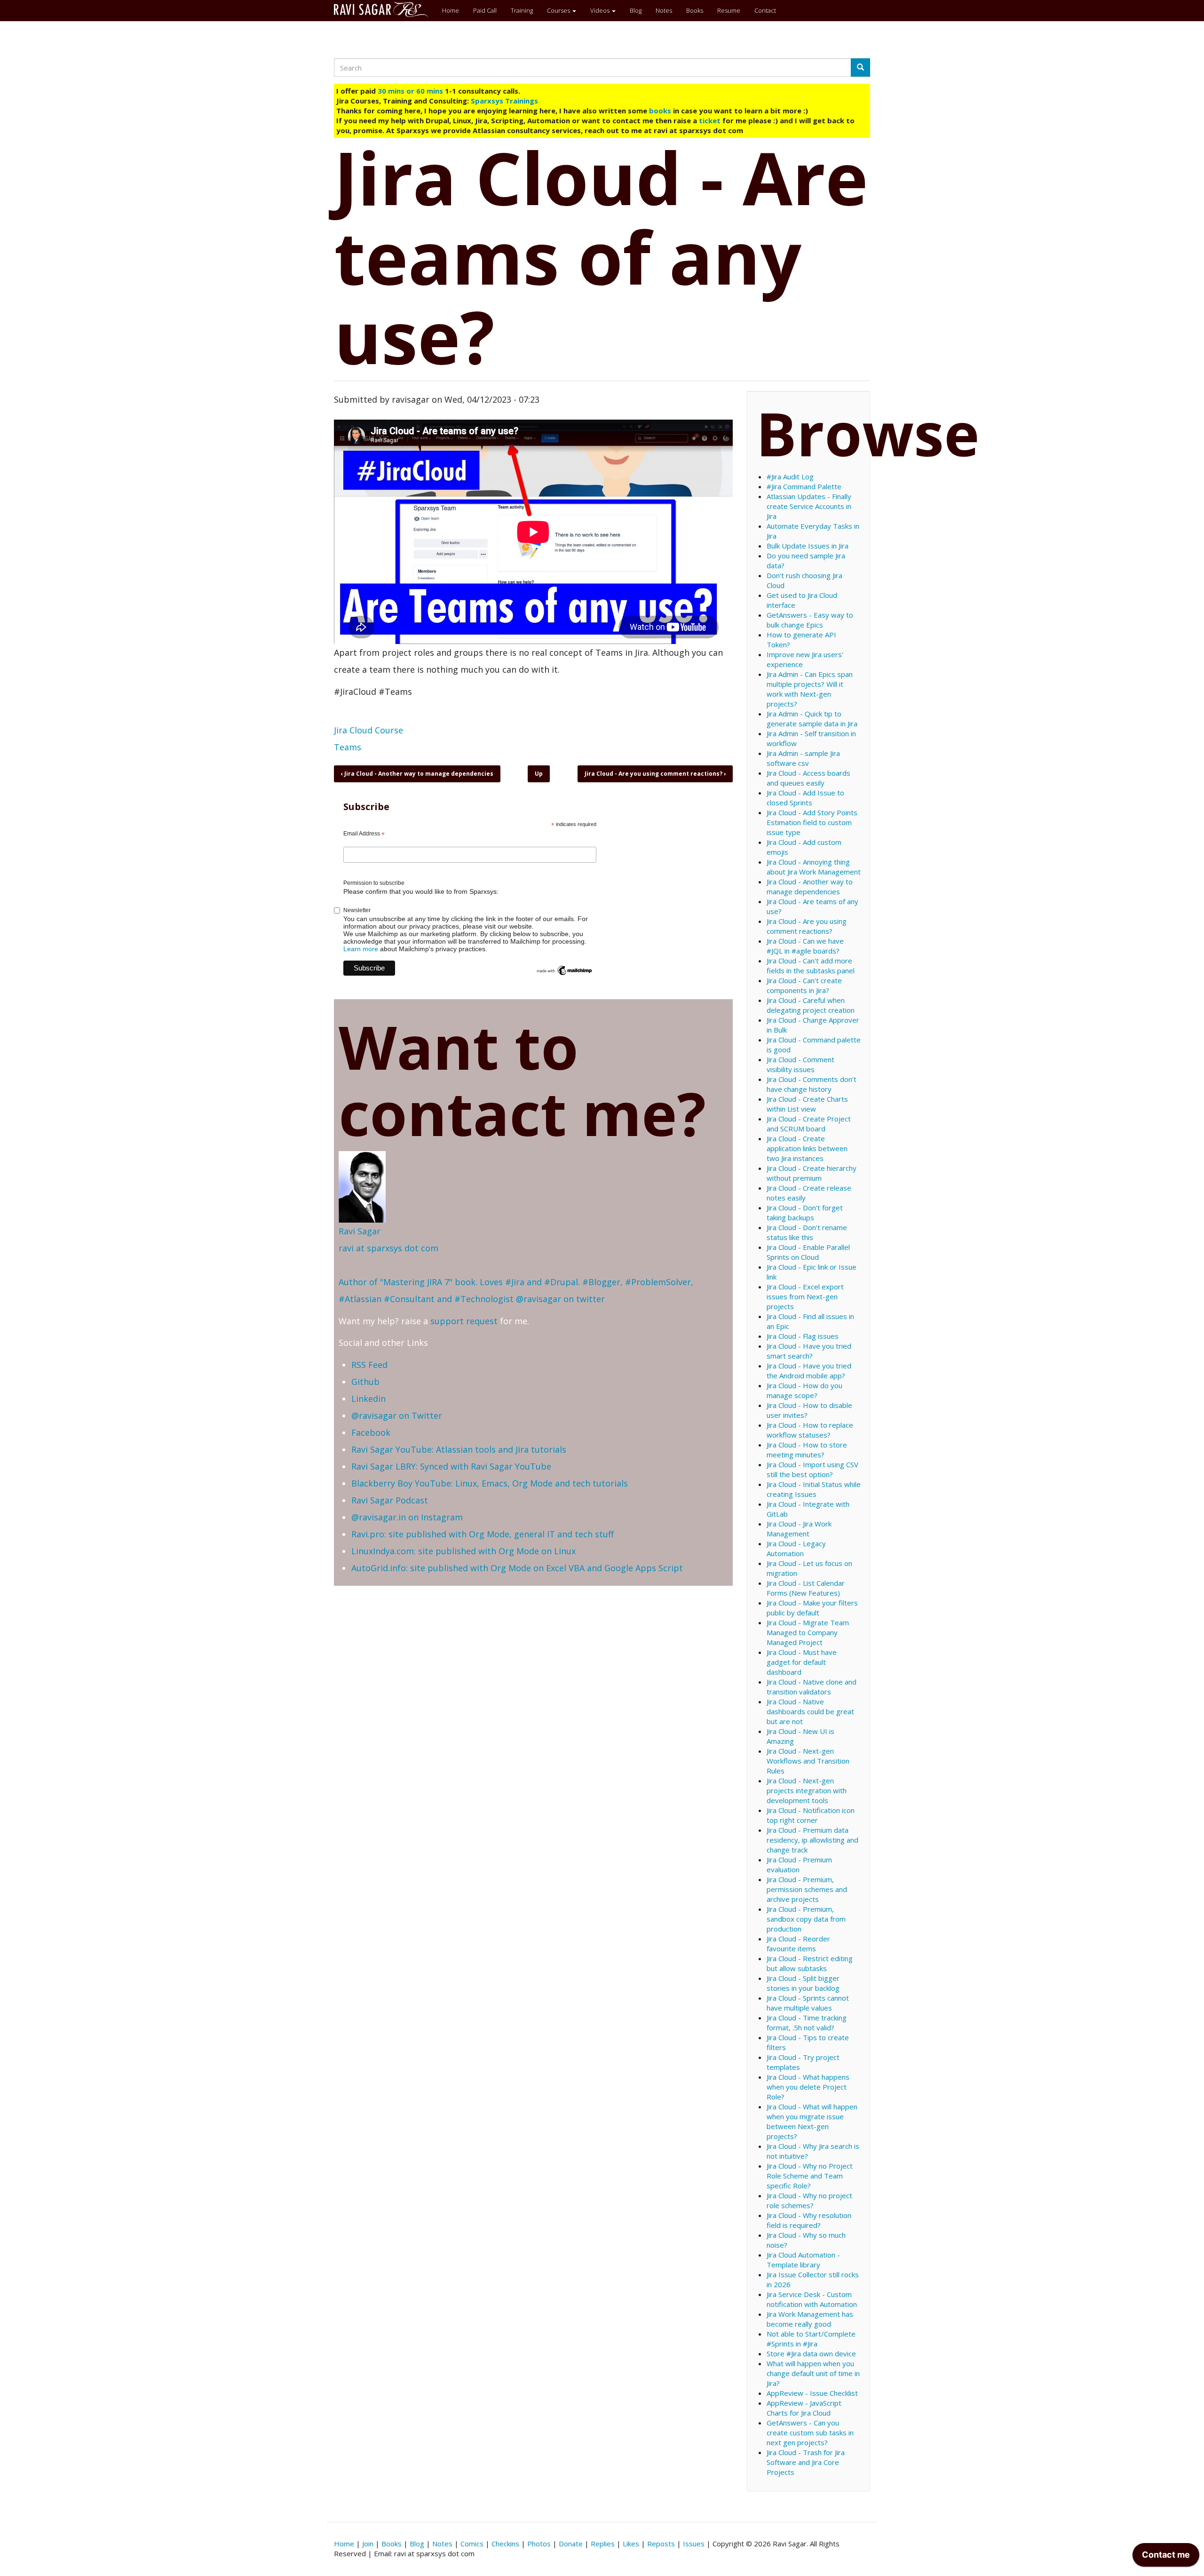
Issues (694, 2544)
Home (451, 10)
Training (522, 10)
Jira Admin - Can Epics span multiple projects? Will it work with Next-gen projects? (810, 689)
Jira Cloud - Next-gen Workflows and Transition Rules (808, 1761)
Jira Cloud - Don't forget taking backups (805, 1212)
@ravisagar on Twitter (397, 1415)
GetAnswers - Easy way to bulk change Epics (810, 620)
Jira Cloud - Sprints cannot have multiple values (808, 2003)
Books (695, 10)
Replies (603, 2544)
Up (539, 774)
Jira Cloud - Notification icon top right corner (811, 1815)
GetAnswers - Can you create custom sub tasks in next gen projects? (810, 2433)
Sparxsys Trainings (504, 101)
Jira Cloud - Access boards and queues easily (808, 778)
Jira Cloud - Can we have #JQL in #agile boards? (805, 946)
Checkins (505, 2544)
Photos (539, 2544)
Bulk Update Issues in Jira (808, 546)
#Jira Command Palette (804, 486)
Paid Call (485, 10)
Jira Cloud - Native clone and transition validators (812, 1687)
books (660, 111)
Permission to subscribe (374, 883)
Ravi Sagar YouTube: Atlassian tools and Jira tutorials (459, 1449)
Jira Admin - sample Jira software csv (803, 758)
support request (464, 1321)
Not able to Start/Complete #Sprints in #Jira (811, 2339)
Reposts (661, 2544)
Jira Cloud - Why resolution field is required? (809, 2220)
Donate (571, 2544)
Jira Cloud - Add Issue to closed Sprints (805, 798)
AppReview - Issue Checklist (812, 2393)
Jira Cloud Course (368, 730)
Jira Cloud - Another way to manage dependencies (417, 774)
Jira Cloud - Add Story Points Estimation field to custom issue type (812, 822)
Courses (559, 10)
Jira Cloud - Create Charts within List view (807, 1104)
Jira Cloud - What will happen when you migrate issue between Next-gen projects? (812, 2121)
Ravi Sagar (360, 1231)
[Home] (384, 9)
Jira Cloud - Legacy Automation (796, 1548)
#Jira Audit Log (790, 477)
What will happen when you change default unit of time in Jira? (813, 2373)
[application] (1166, 2557)
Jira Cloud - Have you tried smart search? (809, 1351)
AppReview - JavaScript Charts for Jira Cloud (804, 2408)
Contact (765, 10)
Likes (631, 2544)
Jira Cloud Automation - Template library (803, 2260)
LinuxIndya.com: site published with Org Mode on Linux (463, 1551)
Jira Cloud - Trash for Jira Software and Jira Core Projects (806, 2462)
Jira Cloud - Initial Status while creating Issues (814, 1489)
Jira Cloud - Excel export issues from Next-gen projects (805, 1296)
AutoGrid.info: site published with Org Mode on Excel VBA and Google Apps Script (517, 1568)
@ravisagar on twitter (560, 1299)
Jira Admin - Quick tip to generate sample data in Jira (812, 719)
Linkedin (368, 1399)
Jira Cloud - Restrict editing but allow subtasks (810, 1963)
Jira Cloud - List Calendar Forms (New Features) (806, 1588)
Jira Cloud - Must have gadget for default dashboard (802, 1662)
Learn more (361, 949)
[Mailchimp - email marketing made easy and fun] (564, 970)
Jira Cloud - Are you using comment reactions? (655, 774)
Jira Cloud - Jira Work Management (799, 1529)
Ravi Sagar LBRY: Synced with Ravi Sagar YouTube (451, 1466)
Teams (348, 747)
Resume (729, 10)
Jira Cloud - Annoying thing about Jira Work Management (814, 867)
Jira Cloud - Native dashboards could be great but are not (810, 1711)
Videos (601, 10)
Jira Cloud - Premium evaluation (799, 1864)
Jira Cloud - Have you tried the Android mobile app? (809, 1371)
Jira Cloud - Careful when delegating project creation (811, 1005)
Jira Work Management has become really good (810, 2319)
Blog (636, 10)
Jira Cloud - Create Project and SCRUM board (809, 1124)
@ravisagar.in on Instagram (407, 1517)
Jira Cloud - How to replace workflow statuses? (810, 1430)
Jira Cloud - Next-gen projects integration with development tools (807, 1790)
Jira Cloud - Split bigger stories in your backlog (803, 1983)
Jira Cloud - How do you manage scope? (804, 1390)
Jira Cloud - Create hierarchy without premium (812, 1173)
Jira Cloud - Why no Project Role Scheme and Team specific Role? (810, 2176)
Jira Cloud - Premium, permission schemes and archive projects (807, 1889)
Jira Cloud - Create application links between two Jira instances (807, 1148)
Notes (664, 10)
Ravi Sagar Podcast (390, 1500)
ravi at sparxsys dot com (388, 1248)
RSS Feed (369, 1365)
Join (368, 2544)
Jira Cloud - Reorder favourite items (798, 1944)
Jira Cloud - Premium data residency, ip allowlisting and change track (812, 1840)
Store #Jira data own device (811, 2353)
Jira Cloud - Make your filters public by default (812, 1608)
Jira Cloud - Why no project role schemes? (809, 2200)
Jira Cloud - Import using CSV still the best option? (812, 1469)
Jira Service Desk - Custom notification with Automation (812, 2299)
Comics (472, 2544)
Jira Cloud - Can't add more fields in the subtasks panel (811, 966)
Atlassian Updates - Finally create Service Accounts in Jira (809, 506)
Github (365, 1382)
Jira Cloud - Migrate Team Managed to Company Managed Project (808, 1632)
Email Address (364, 834)
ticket (710, 120)
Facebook (371, 1432)
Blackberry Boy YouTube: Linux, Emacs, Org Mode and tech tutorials (490, 1483)
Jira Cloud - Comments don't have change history (812, 1084)
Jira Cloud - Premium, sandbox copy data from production (806, 1919)
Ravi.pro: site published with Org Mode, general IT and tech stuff (483, 1534)
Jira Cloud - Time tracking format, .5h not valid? (807, 2023)
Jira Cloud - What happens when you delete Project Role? (808, 2087)
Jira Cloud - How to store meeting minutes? (807, 1450)
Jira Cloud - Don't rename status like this (807, 1232)
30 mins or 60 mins (411, 91)
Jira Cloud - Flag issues (803, 1336)
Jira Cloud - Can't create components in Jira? (804, 985)
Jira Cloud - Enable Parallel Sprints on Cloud (808, 1252)
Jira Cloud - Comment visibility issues (800, 1064)
